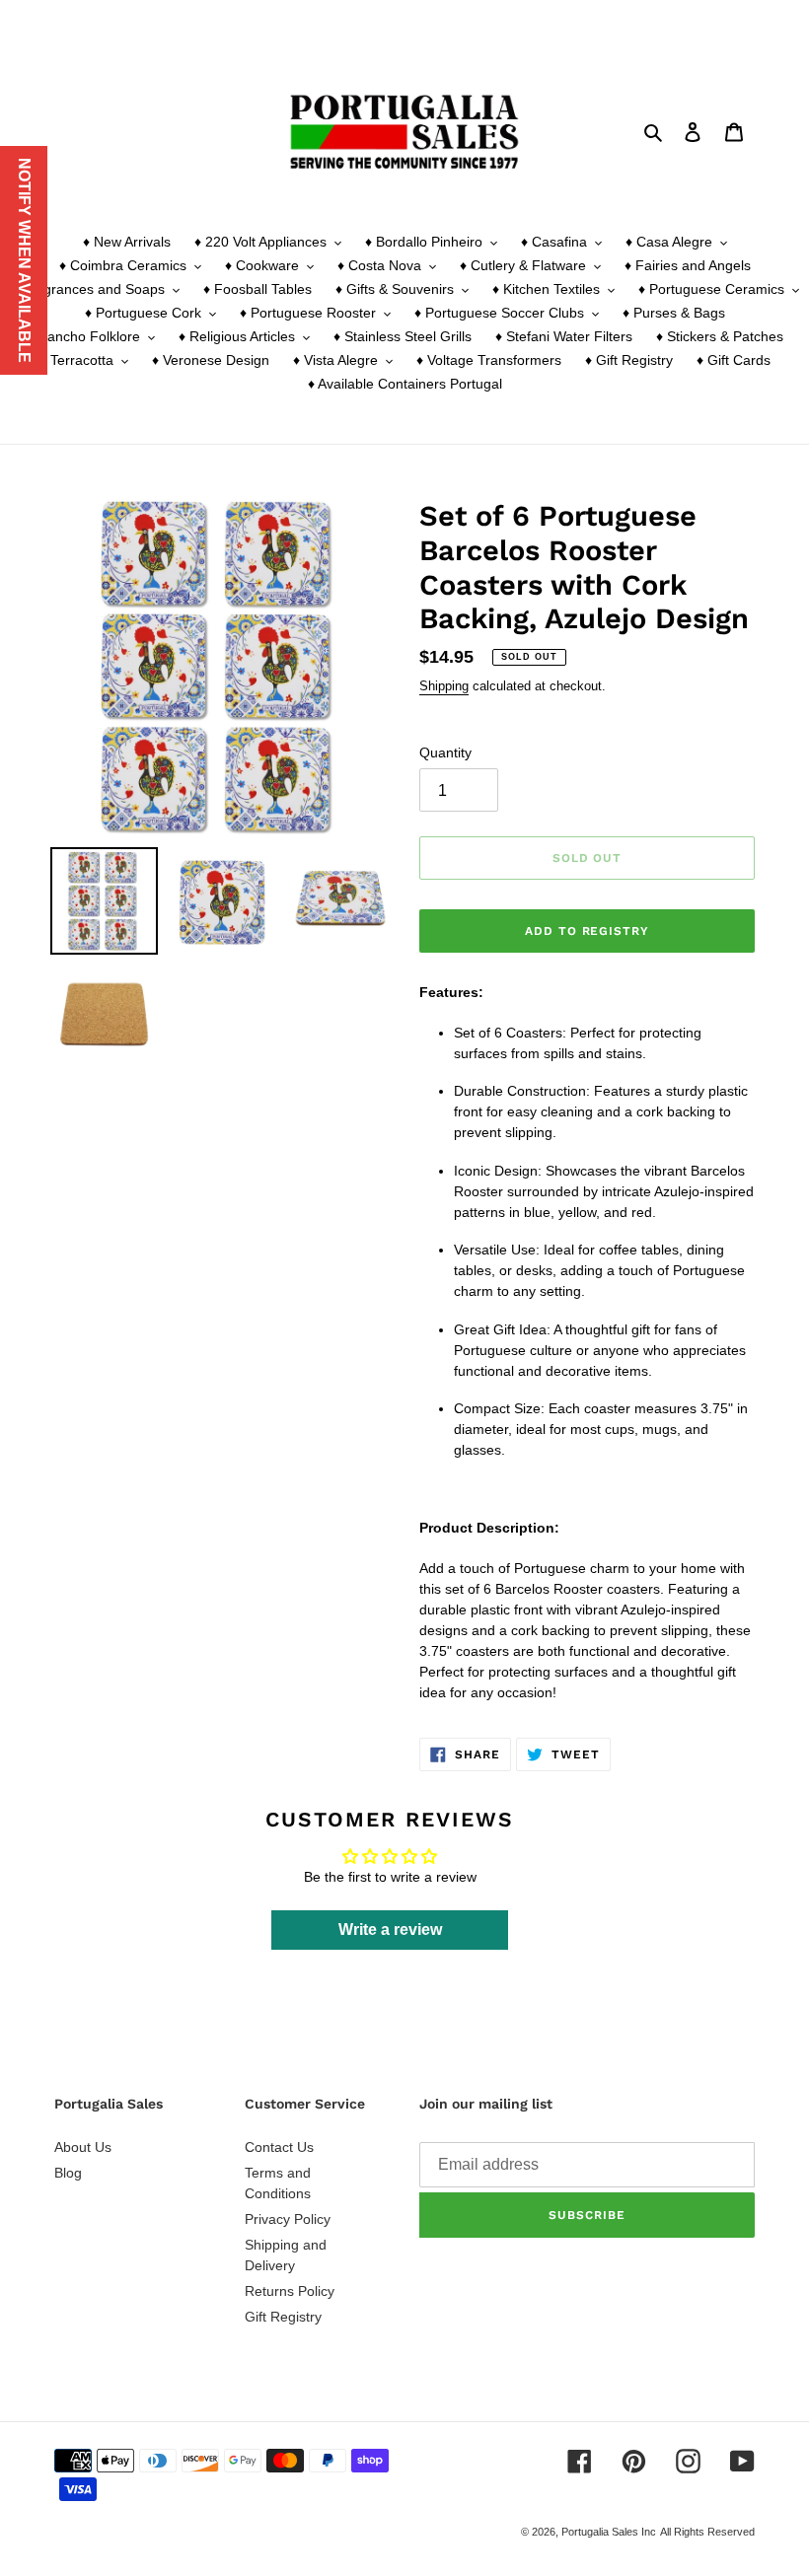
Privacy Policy (288, 2219)
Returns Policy (290, 2291)
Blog (68, 2173)
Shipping (444, 686)
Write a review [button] (390, 1930)
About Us (83, 2147)
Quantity (445, 752)
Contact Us (279, 2147)
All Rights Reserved (707, 2532)
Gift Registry (283, 2317)
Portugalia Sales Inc (609, 2532)
